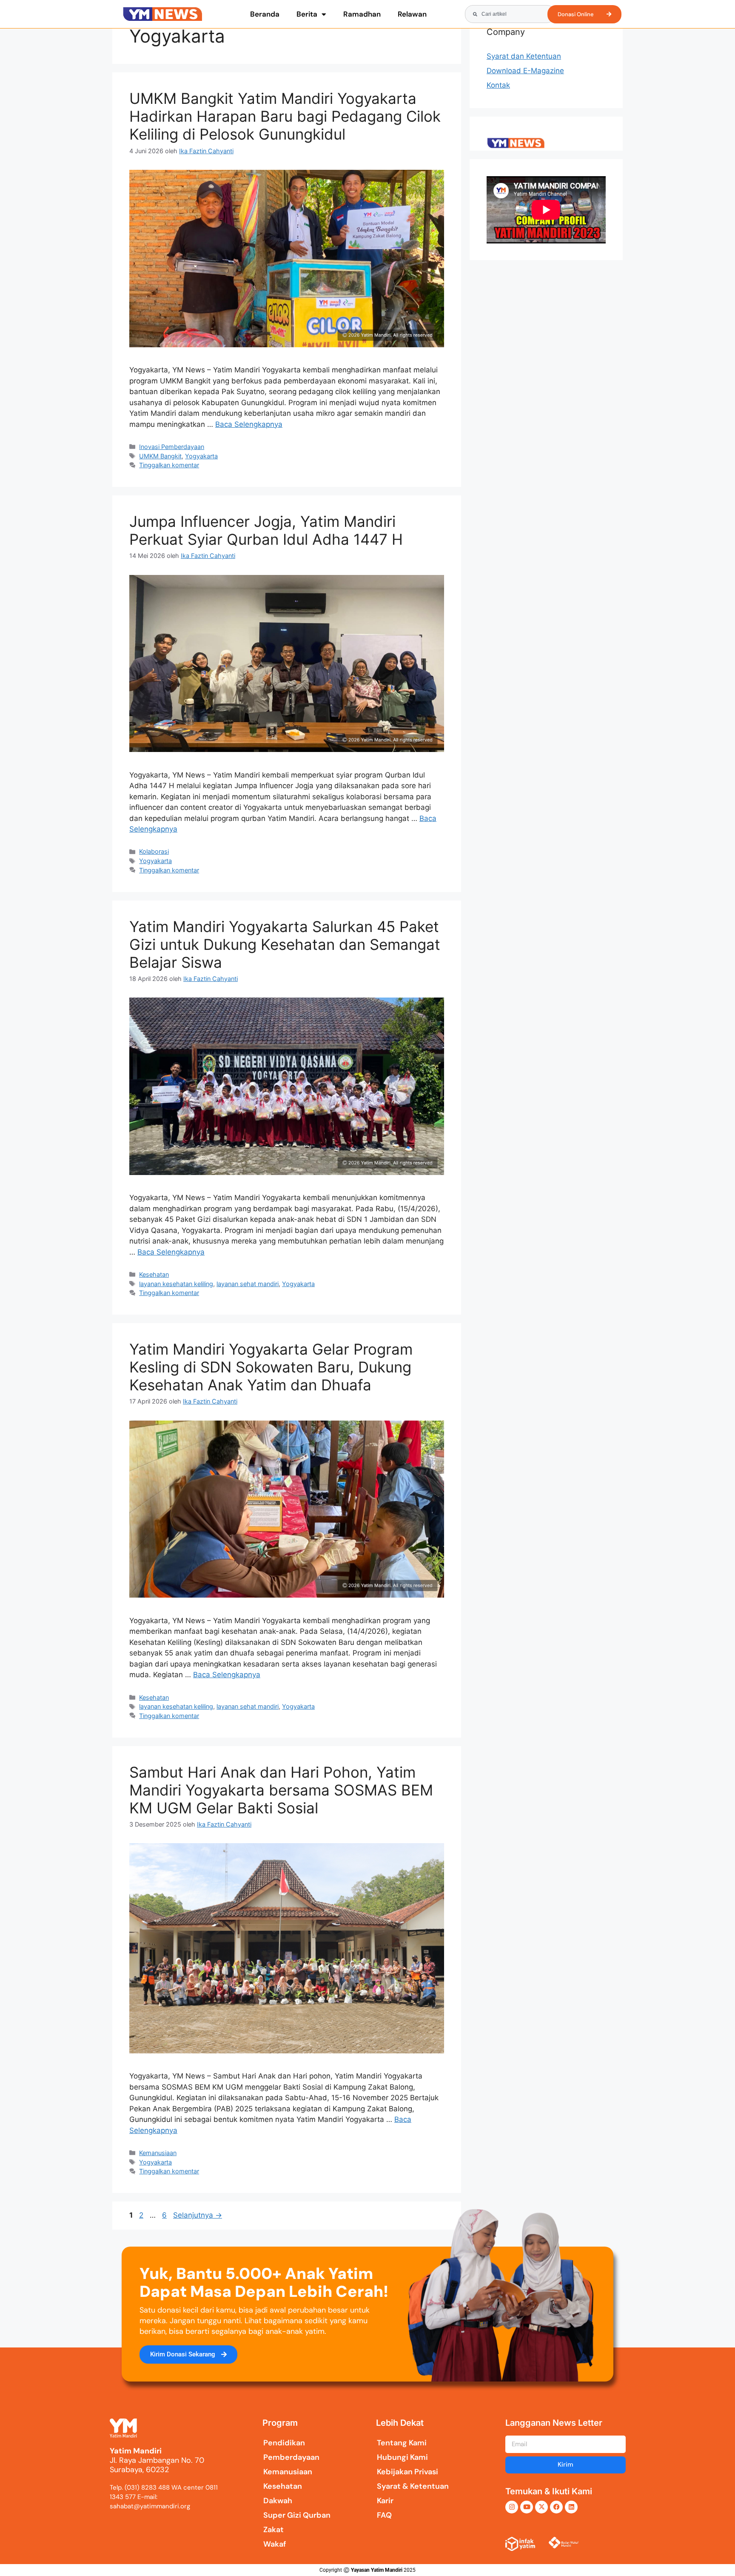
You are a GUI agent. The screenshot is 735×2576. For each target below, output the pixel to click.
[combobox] (510, 14)
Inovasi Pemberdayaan (172, 447)
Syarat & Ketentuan (413, 2486)
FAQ (384, 2515)
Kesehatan (154, 1274)
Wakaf (275, 2544)
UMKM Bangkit (160, 456)
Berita (307, 14)
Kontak (498, 85)
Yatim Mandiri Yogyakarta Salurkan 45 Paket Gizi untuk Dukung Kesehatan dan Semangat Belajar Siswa (285, 944)
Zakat (273, 2530)
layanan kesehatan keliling (176, 1284)
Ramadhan (362, 14)
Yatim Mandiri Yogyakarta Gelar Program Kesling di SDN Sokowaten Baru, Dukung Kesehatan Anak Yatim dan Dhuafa (271, 1367)
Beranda (265, 14)
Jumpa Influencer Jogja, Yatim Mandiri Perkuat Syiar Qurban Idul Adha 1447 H (266, 530)
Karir (385, 2501)
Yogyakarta (201, 456)
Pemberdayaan (291, 2457)
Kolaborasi (154, 851)
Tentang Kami (402, 2443)
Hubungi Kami (402, 2457)
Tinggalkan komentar (169, 465)
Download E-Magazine (525, 71)
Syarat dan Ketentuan (524, 56)
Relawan (412, 14)
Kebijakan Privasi (407, 2472)
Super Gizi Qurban (297, 2515)
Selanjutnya (198, 2215)
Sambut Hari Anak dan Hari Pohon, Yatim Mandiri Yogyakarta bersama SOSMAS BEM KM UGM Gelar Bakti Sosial (281, 1790)
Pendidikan (284, 2443)
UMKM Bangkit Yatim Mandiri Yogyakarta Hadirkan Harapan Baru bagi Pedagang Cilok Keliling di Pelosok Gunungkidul (285, 116)
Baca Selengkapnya (249, 424)
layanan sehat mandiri (248, 1284)
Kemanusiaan (158, 2153)
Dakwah (278, 2501)
